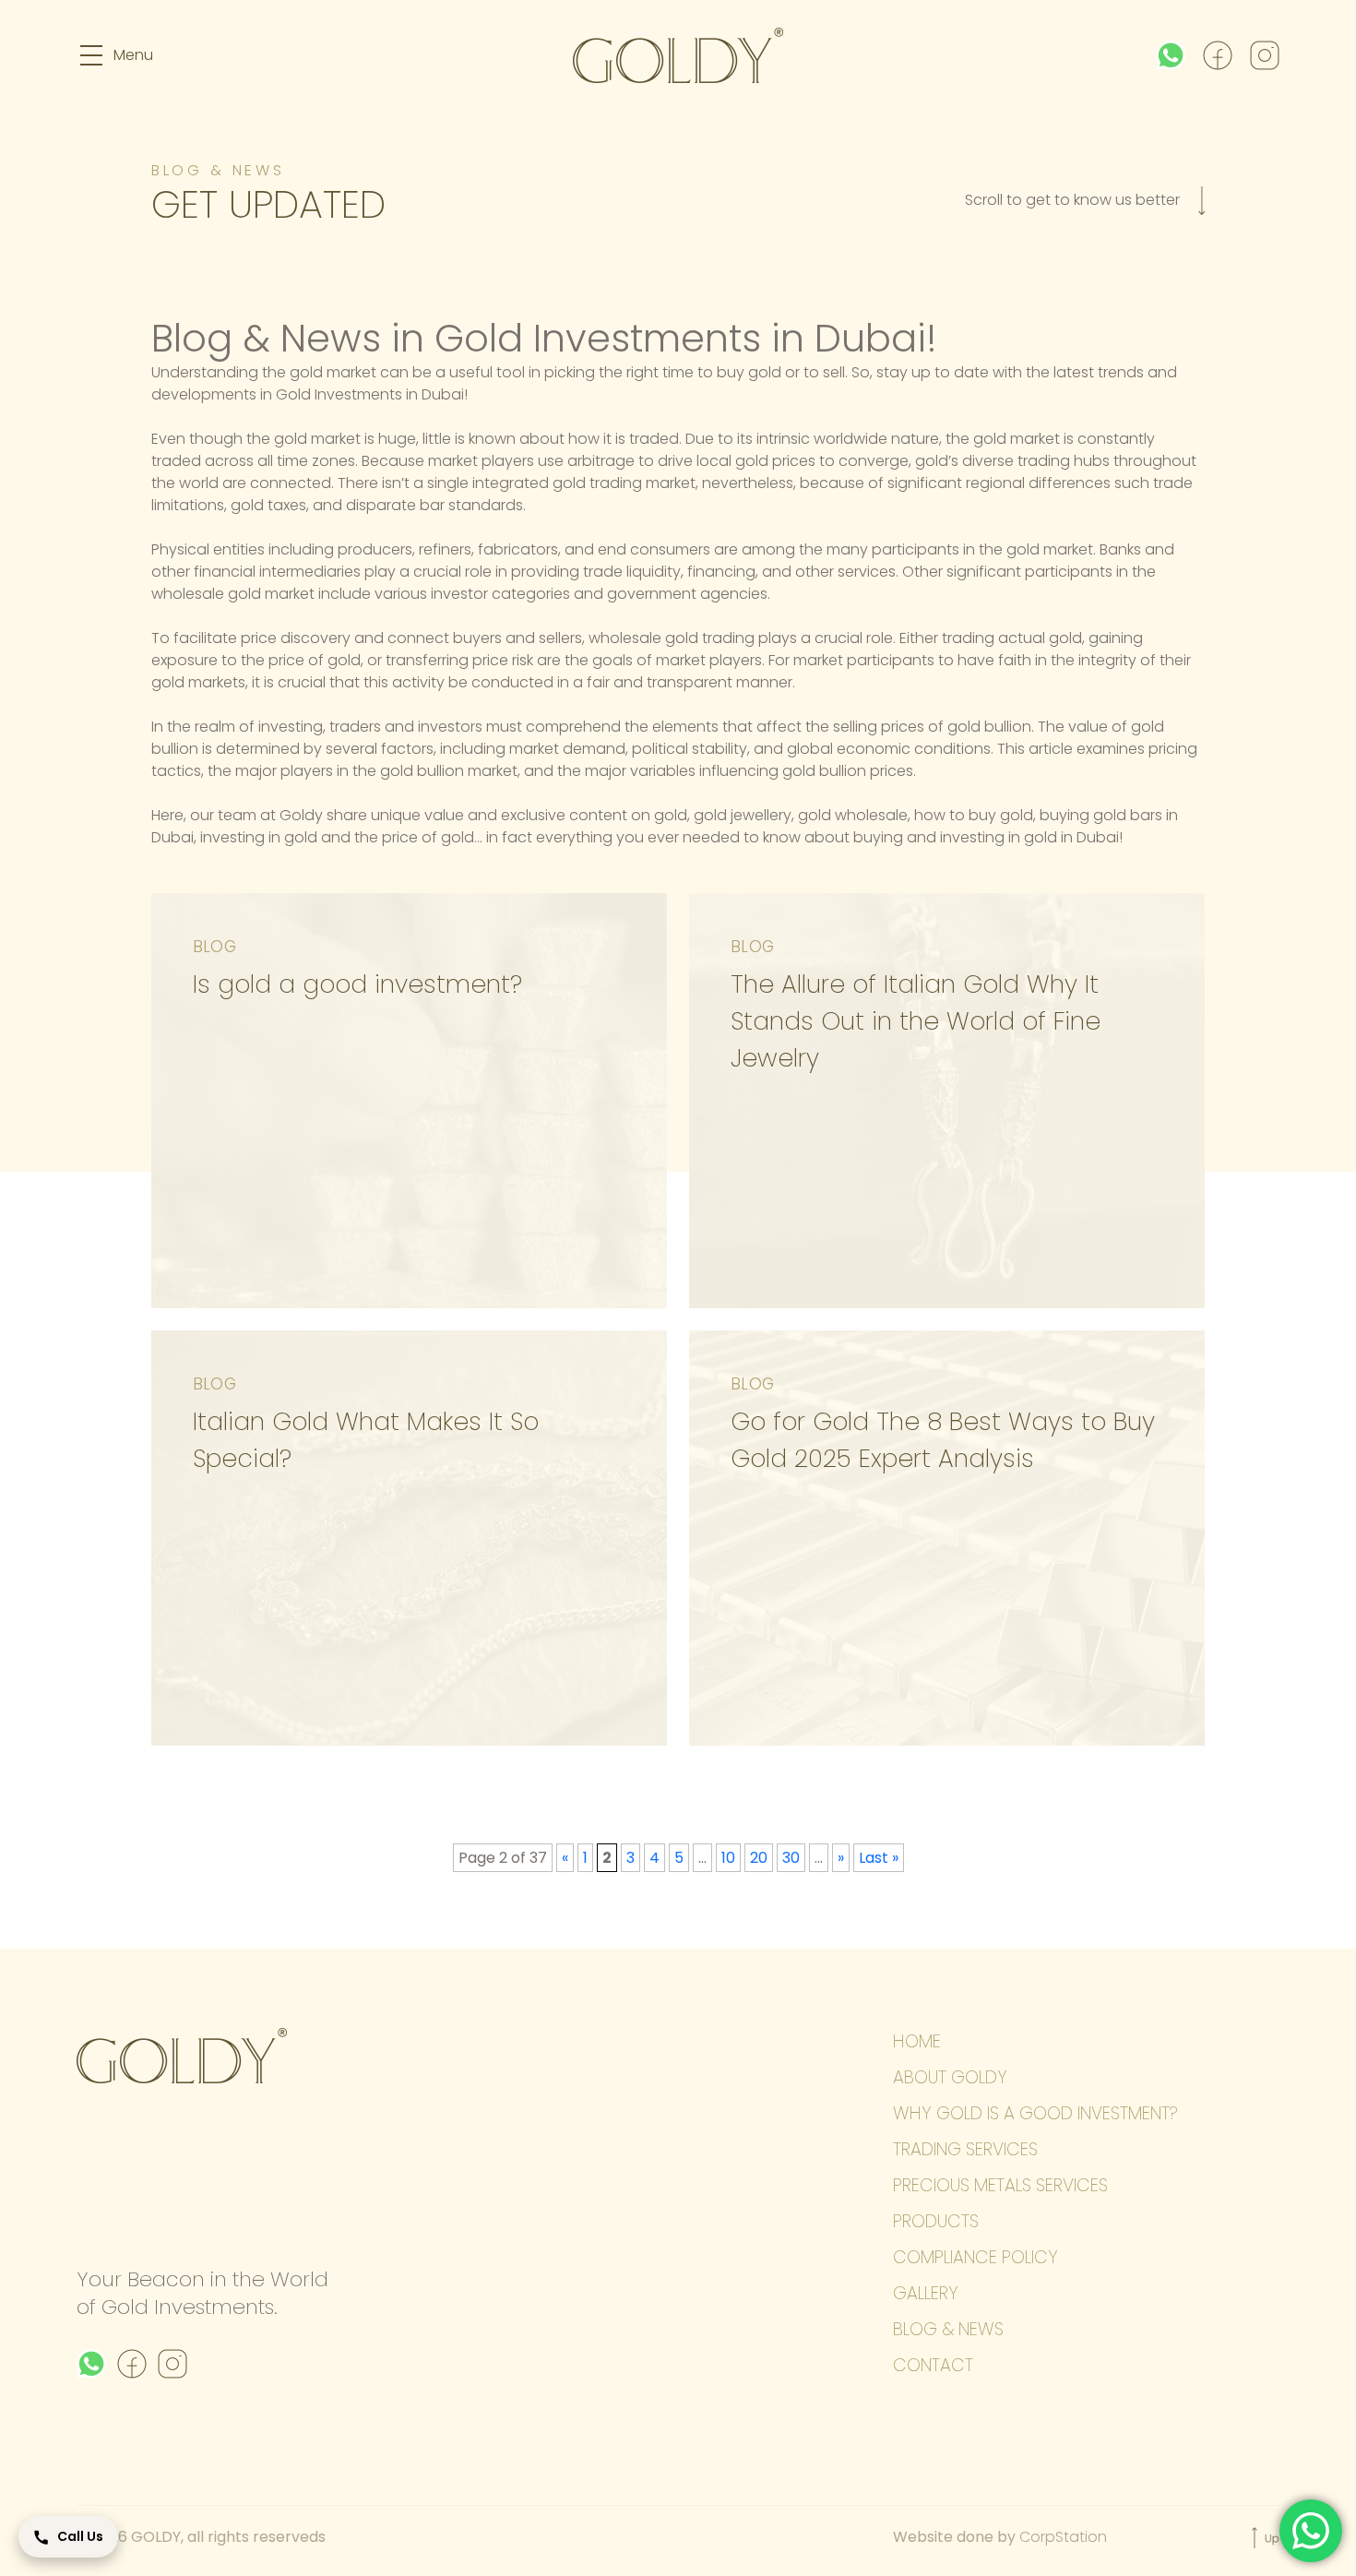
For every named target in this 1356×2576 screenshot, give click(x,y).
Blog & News (948, 2329)
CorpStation (1063, 2537)
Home (917, 2041)
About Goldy (950, 2077)
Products (936, 2221)
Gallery (926, 2293)
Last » (879, 1858)
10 (728, 1858)
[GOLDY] (678, 55)
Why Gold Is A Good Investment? (1035, 2113)
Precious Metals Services (1000, 2185)
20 (759, 1858)
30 (791, 1858)
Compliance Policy (975, 2257)
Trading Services (965, 2149)
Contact (933, 2365)
